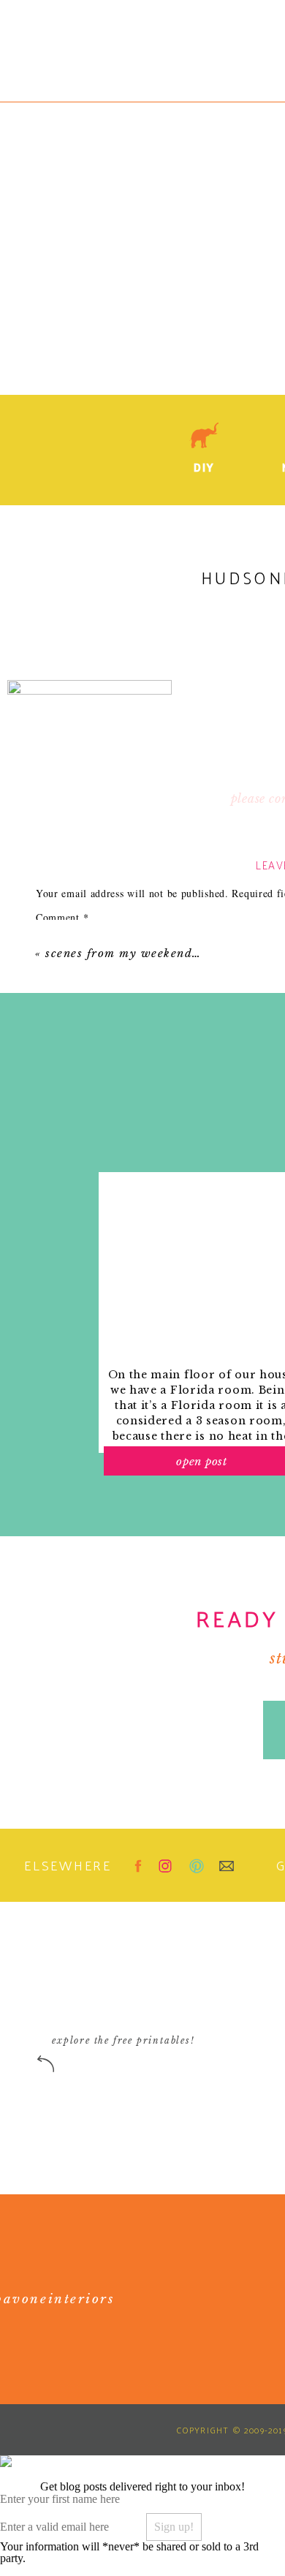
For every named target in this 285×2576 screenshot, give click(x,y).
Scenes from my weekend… (123, 953)
